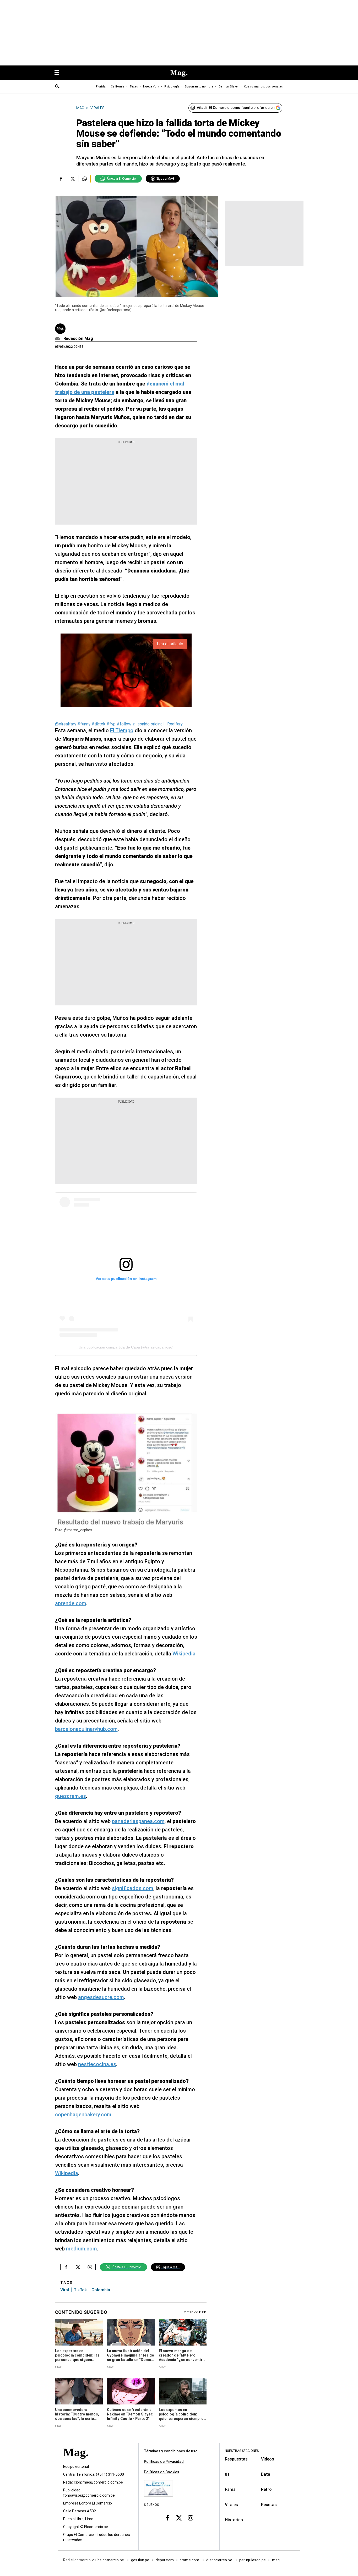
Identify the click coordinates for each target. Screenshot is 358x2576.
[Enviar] (57, 87)
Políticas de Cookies (162, 2472)
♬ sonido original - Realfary (158, 724)
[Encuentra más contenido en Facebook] (61, 179)
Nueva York (151, 87)
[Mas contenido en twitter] (179, 2518)
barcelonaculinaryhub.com (86, 1729)
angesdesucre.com (101, 1997)
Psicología (172, 87)
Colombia (101, 2290)
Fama (230, 2489)
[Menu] (59, 73)
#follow (124, 724)
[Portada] (76, 2462)
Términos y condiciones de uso (171, 2451)
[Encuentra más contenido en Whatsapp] (85, 179)
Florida (101, 87)
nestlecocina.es (97, 2064)
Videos (268, 2459)
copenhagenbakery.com (83, 2115)
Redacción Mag (78, 338)
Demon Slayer (229, 87)
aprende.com (71, 1603)
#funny (84, 724)
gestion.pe (140, 2560)
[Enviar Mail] (58, 339)
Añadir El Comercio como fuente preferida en (236, 108)
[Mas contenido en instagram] (191, 2518)
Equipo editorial (76, 2467)
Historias (234, 2520)
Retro (266, 2489)
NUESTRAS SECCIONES (242, 2451)
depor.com (165, 2560)
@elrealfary (66, 724)
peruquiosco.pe (253, 2560)
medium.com (82, 2249)
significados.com (133, 1888)
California (118, 87)
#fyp (111, 724)
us (227, 2474)
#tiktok (98, 724)
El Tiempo (122, 730)
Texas (134, 87)
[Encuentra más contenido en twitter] (73, 179)
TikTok (80, 2290)
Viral (65, 2290)
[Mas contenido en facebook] (167, 2518)
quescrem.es (70, 1796)
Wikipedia (184, 1654)
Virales (231, 2505)
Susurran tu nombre (199, 87)
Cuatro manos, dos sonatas (263, 87)
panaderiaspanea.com (138, 1821)
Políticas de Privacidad (164, 2462)
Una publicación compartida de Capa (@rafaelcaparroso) (126, 1347)
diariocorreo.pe (219, 2560)
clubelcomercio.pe (109, 2560)
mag (276, 2560)
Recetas (269, 2505)
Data (266, 2474)
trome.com (190, 2560)
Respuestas (236, 2459)
